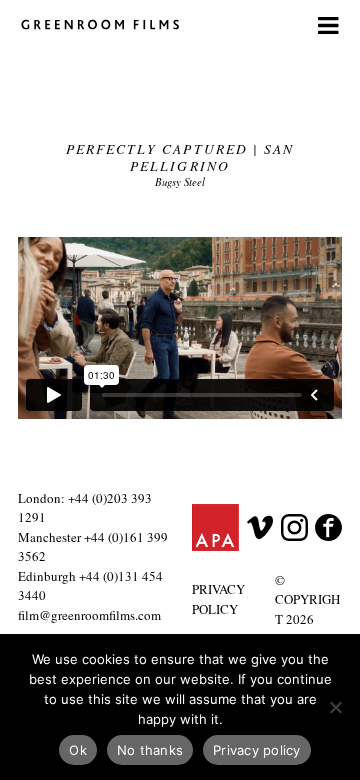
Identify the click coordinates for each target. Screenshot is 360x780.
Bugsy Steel (180, 181)
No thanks (150, 750)
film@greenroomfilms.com (89, 615)
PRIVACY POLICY (218, 599)
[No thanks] (335, 707)
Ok (78, 750)
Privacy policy (257, 750)
